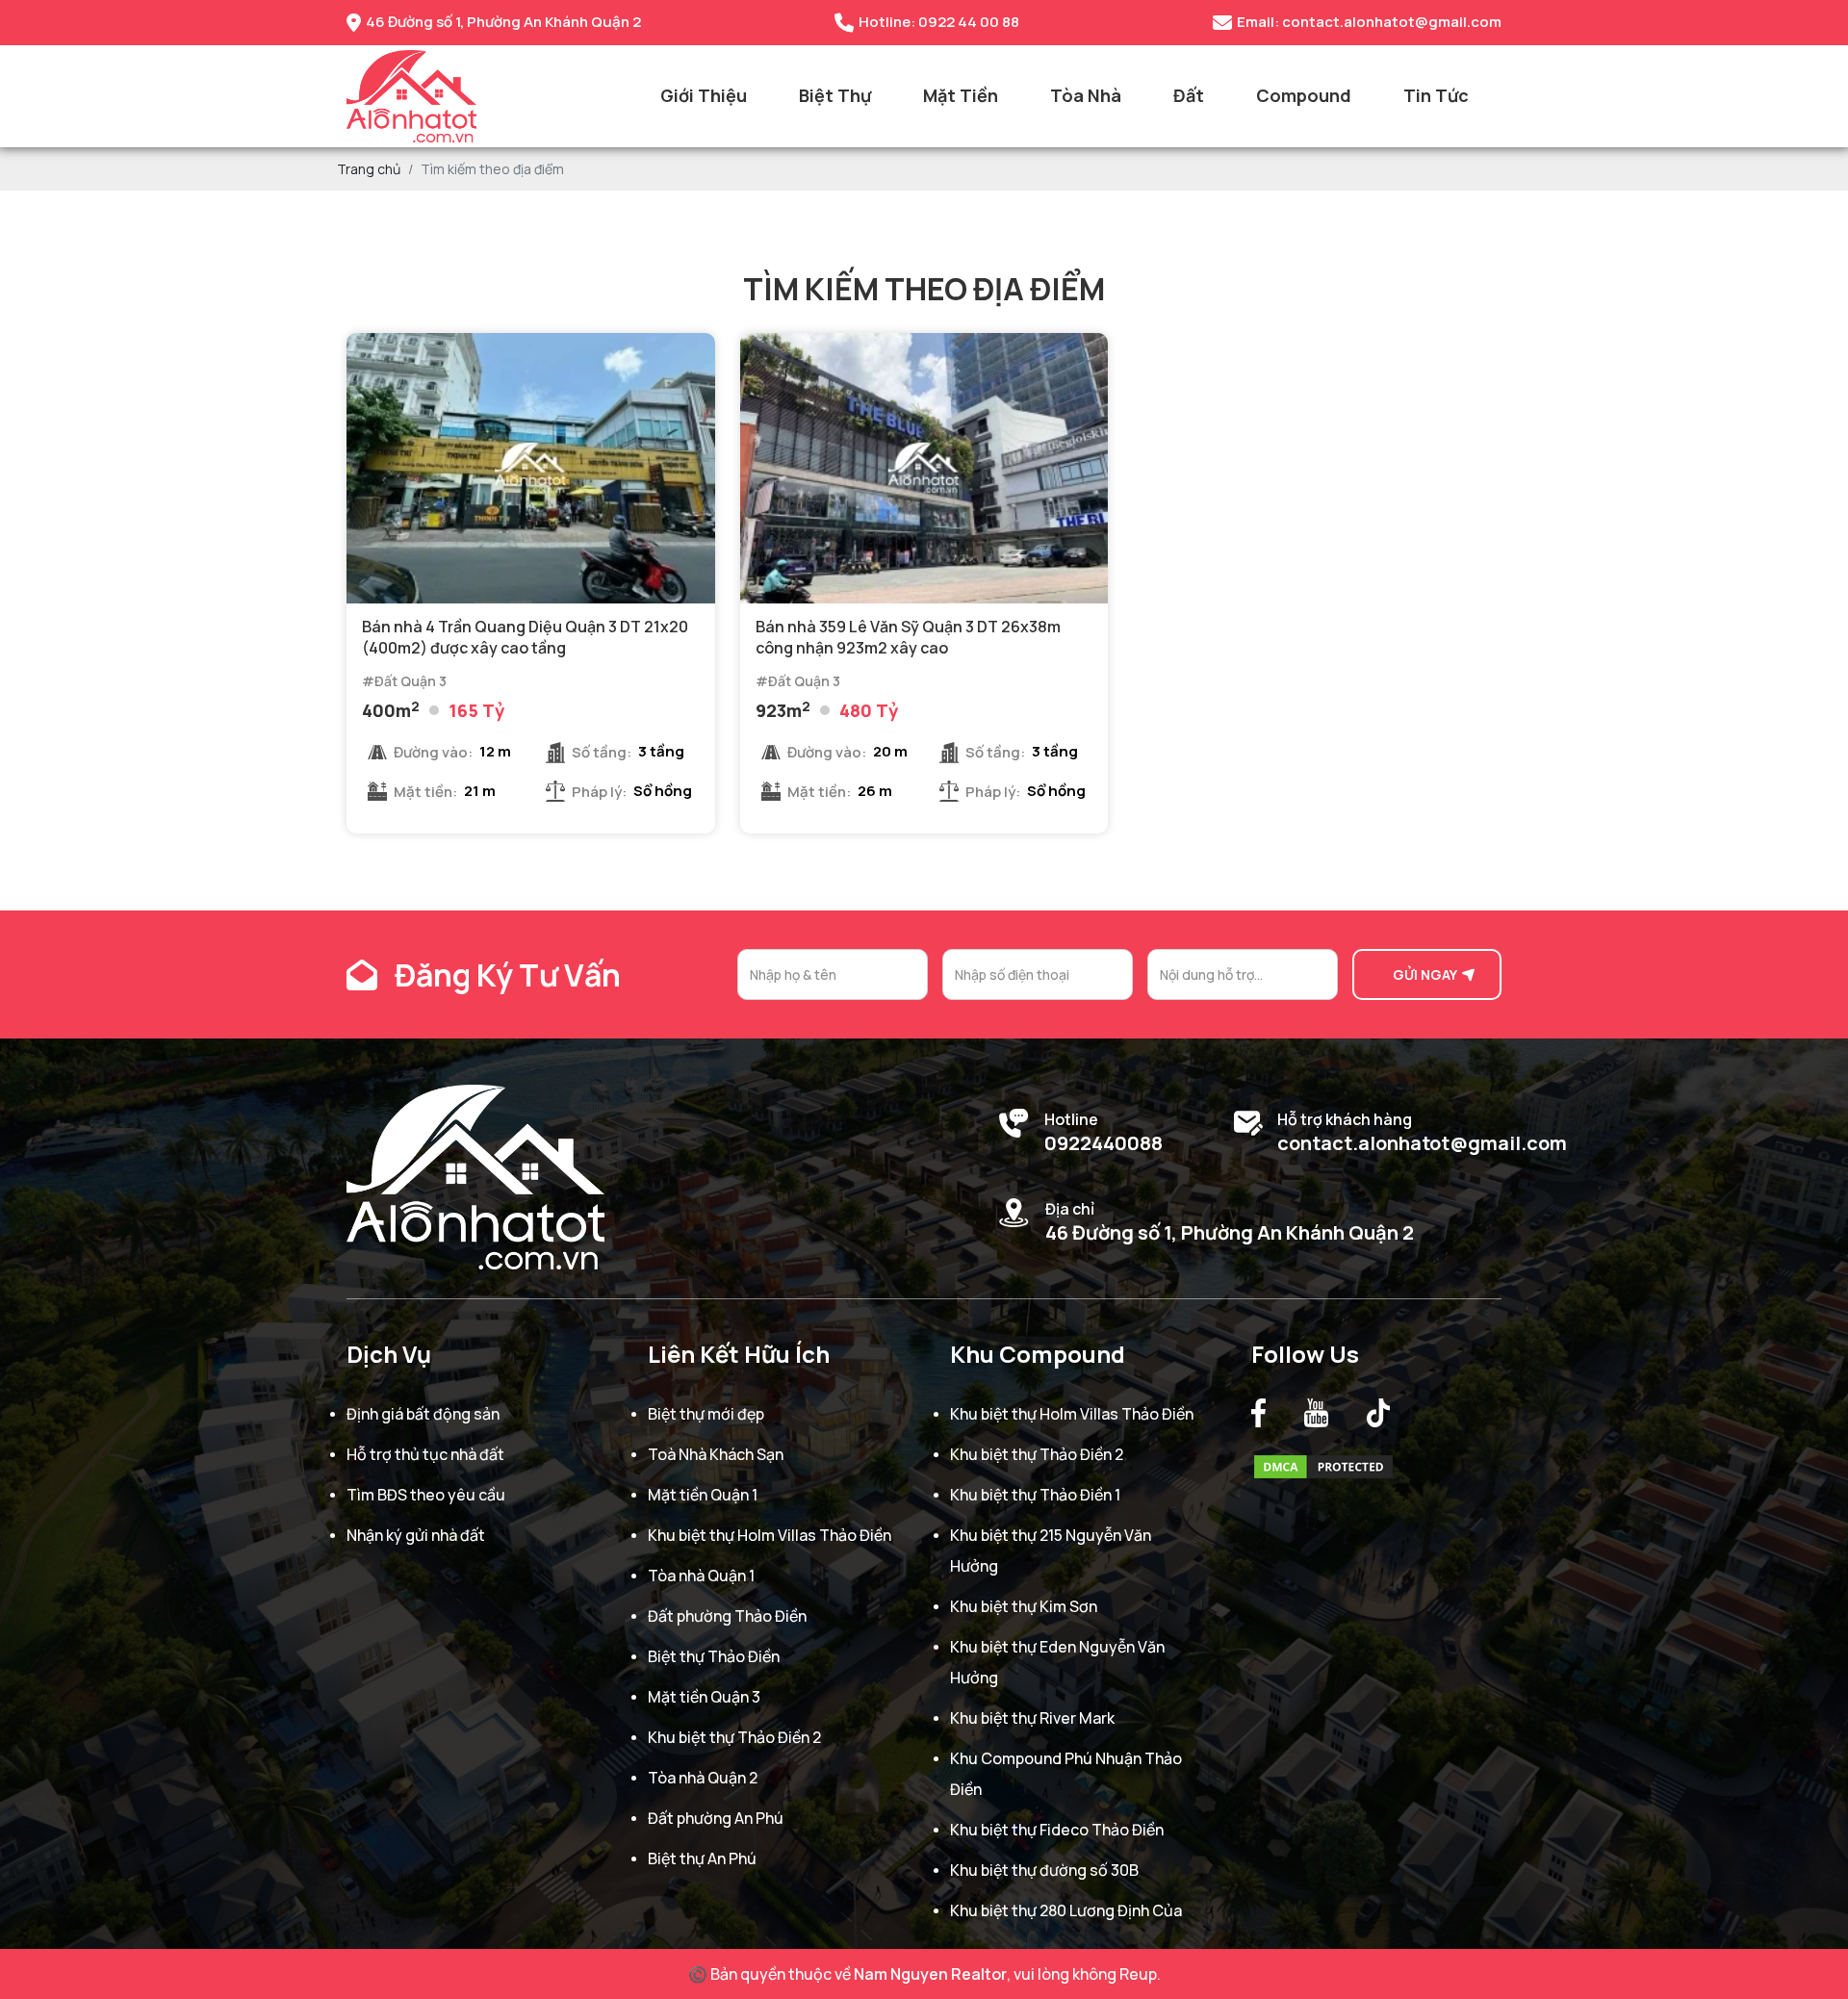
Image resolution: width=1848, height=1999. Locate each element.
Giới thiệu (704, 95)
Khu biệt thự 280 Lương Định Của (1066, 1910)
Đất (1189, 95)
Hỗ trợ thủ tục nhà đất (425, 1454)
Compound (1304, 95)
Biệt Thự (835, 95)
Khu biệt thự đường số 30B (1044, 1870)
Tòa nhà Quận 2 (703, 1778)
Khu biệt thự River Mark (1032, 1718)
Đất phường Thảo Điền (727, 1616)
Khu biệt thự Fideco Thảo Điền (1057, 1830)
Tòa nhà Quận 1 (701, 1576)
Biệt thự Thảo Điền (714, 1656)
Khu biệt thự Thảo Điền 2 (734, 1737)
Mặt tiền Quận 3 (704, 1697)
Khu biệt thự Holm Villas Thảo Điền (770, 1535)
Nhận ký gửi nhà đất (416, 1535)
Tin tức (1436, 95)
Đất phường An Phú (716, 1818)
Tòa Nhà (1086, 95)
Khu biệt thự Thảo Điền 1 (1035, 1495)
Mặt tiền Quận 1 (703, 1495)
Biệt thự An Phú (702, 1858)
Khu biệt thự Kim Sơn (1024, 1606)
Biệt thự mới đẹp (706, 1414)
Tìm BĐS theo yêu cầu (426, 1495)
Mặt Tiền (961, 95)
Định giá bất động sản (423, 1414)
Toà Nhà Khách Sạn (716, 1454)
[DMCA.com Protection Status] (1323, 1462)
